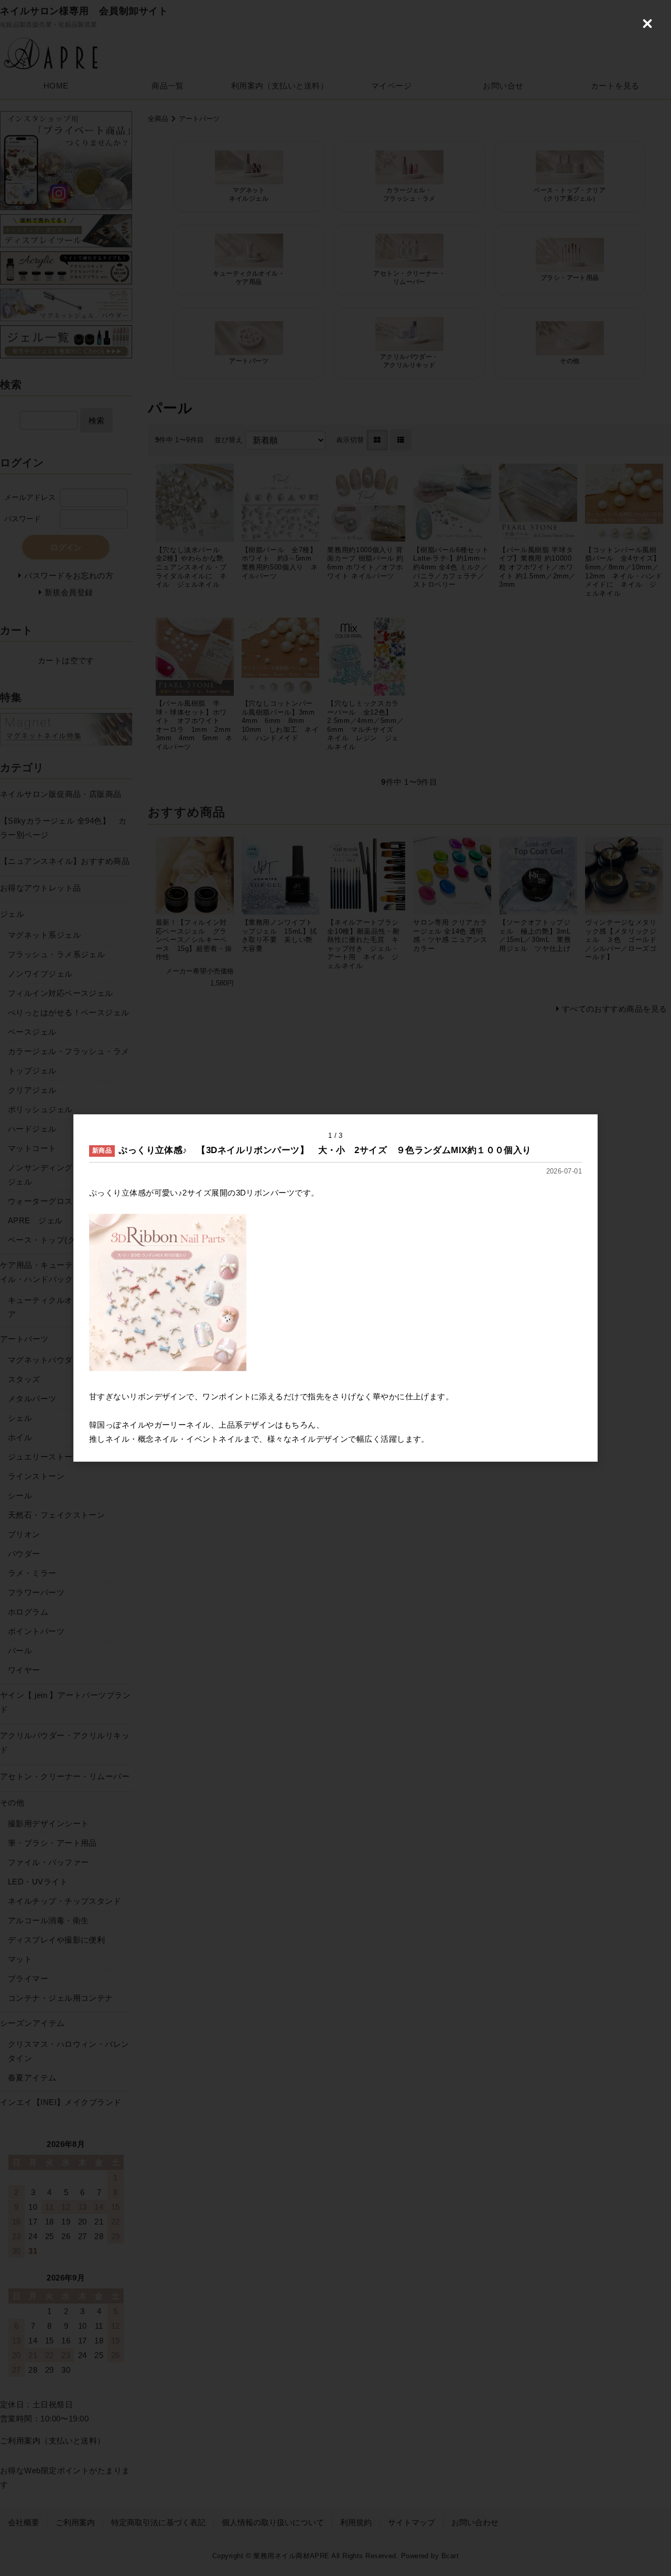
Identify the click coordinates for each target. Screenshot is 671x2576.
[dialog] (335, 1288)
